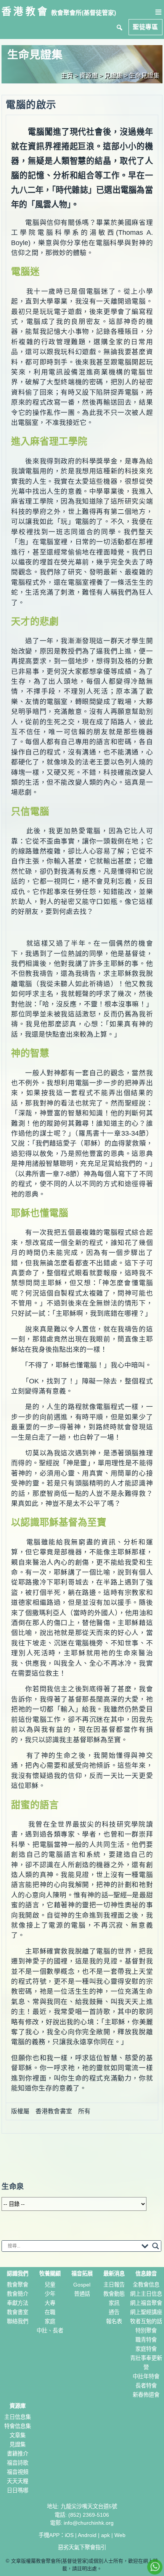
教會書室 (18, 2312)
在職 (50, 2312)
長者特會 (146, 2386)
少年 (50, 2294)
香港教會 (25, 11)
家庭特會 (146, 2349)
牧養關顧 (50, 2274)
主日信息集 (18, 2417)
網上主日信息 (146, 2294)
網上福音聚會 (146, 2303)
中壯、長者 (50, 2331)
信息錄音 (146, 2274)
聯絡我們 (18, 2321)
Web (120, 2535)
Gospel (82, 2285)
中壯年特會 (146, 2376)
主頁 (67, 76)
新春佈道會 (146, 2395)
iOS (69, 2535)
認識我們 (18, 2274)
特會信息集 (18, 2426)
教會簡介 (18, 2294)
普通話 (82, 2294)
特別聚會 (146, 2331)
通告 (114, 2312)
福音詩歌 (18, 2463)
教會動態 (114, 2294)
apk (105, 2535)
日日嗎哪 (18, 2490)
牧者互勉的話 (146, 2321)
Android (87, 2535)
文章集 (18, 2435)
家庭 (50, 2321)
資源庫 (18, 2406)
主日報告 (114, 2285)
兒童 (50, 2285)
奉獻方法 (18, 2303)
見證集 (18, 2444)
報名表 (114, 2321)
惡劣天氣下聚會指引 (82, 2547)
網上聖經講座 (146, 2312)
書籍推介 (18, 2454)
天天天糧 (18, 2481)
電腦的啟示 (31, 105)
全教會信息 (146, 2285)
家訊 (114, 2303)
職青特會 (146, 2340)
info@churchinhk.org (89, 2523)
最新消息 (114, 2274)
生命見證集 (144, 76)
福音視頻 (18, 2472)
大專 (50, 2303)
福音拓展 (82, 2274)
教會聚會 (18, 2285)
